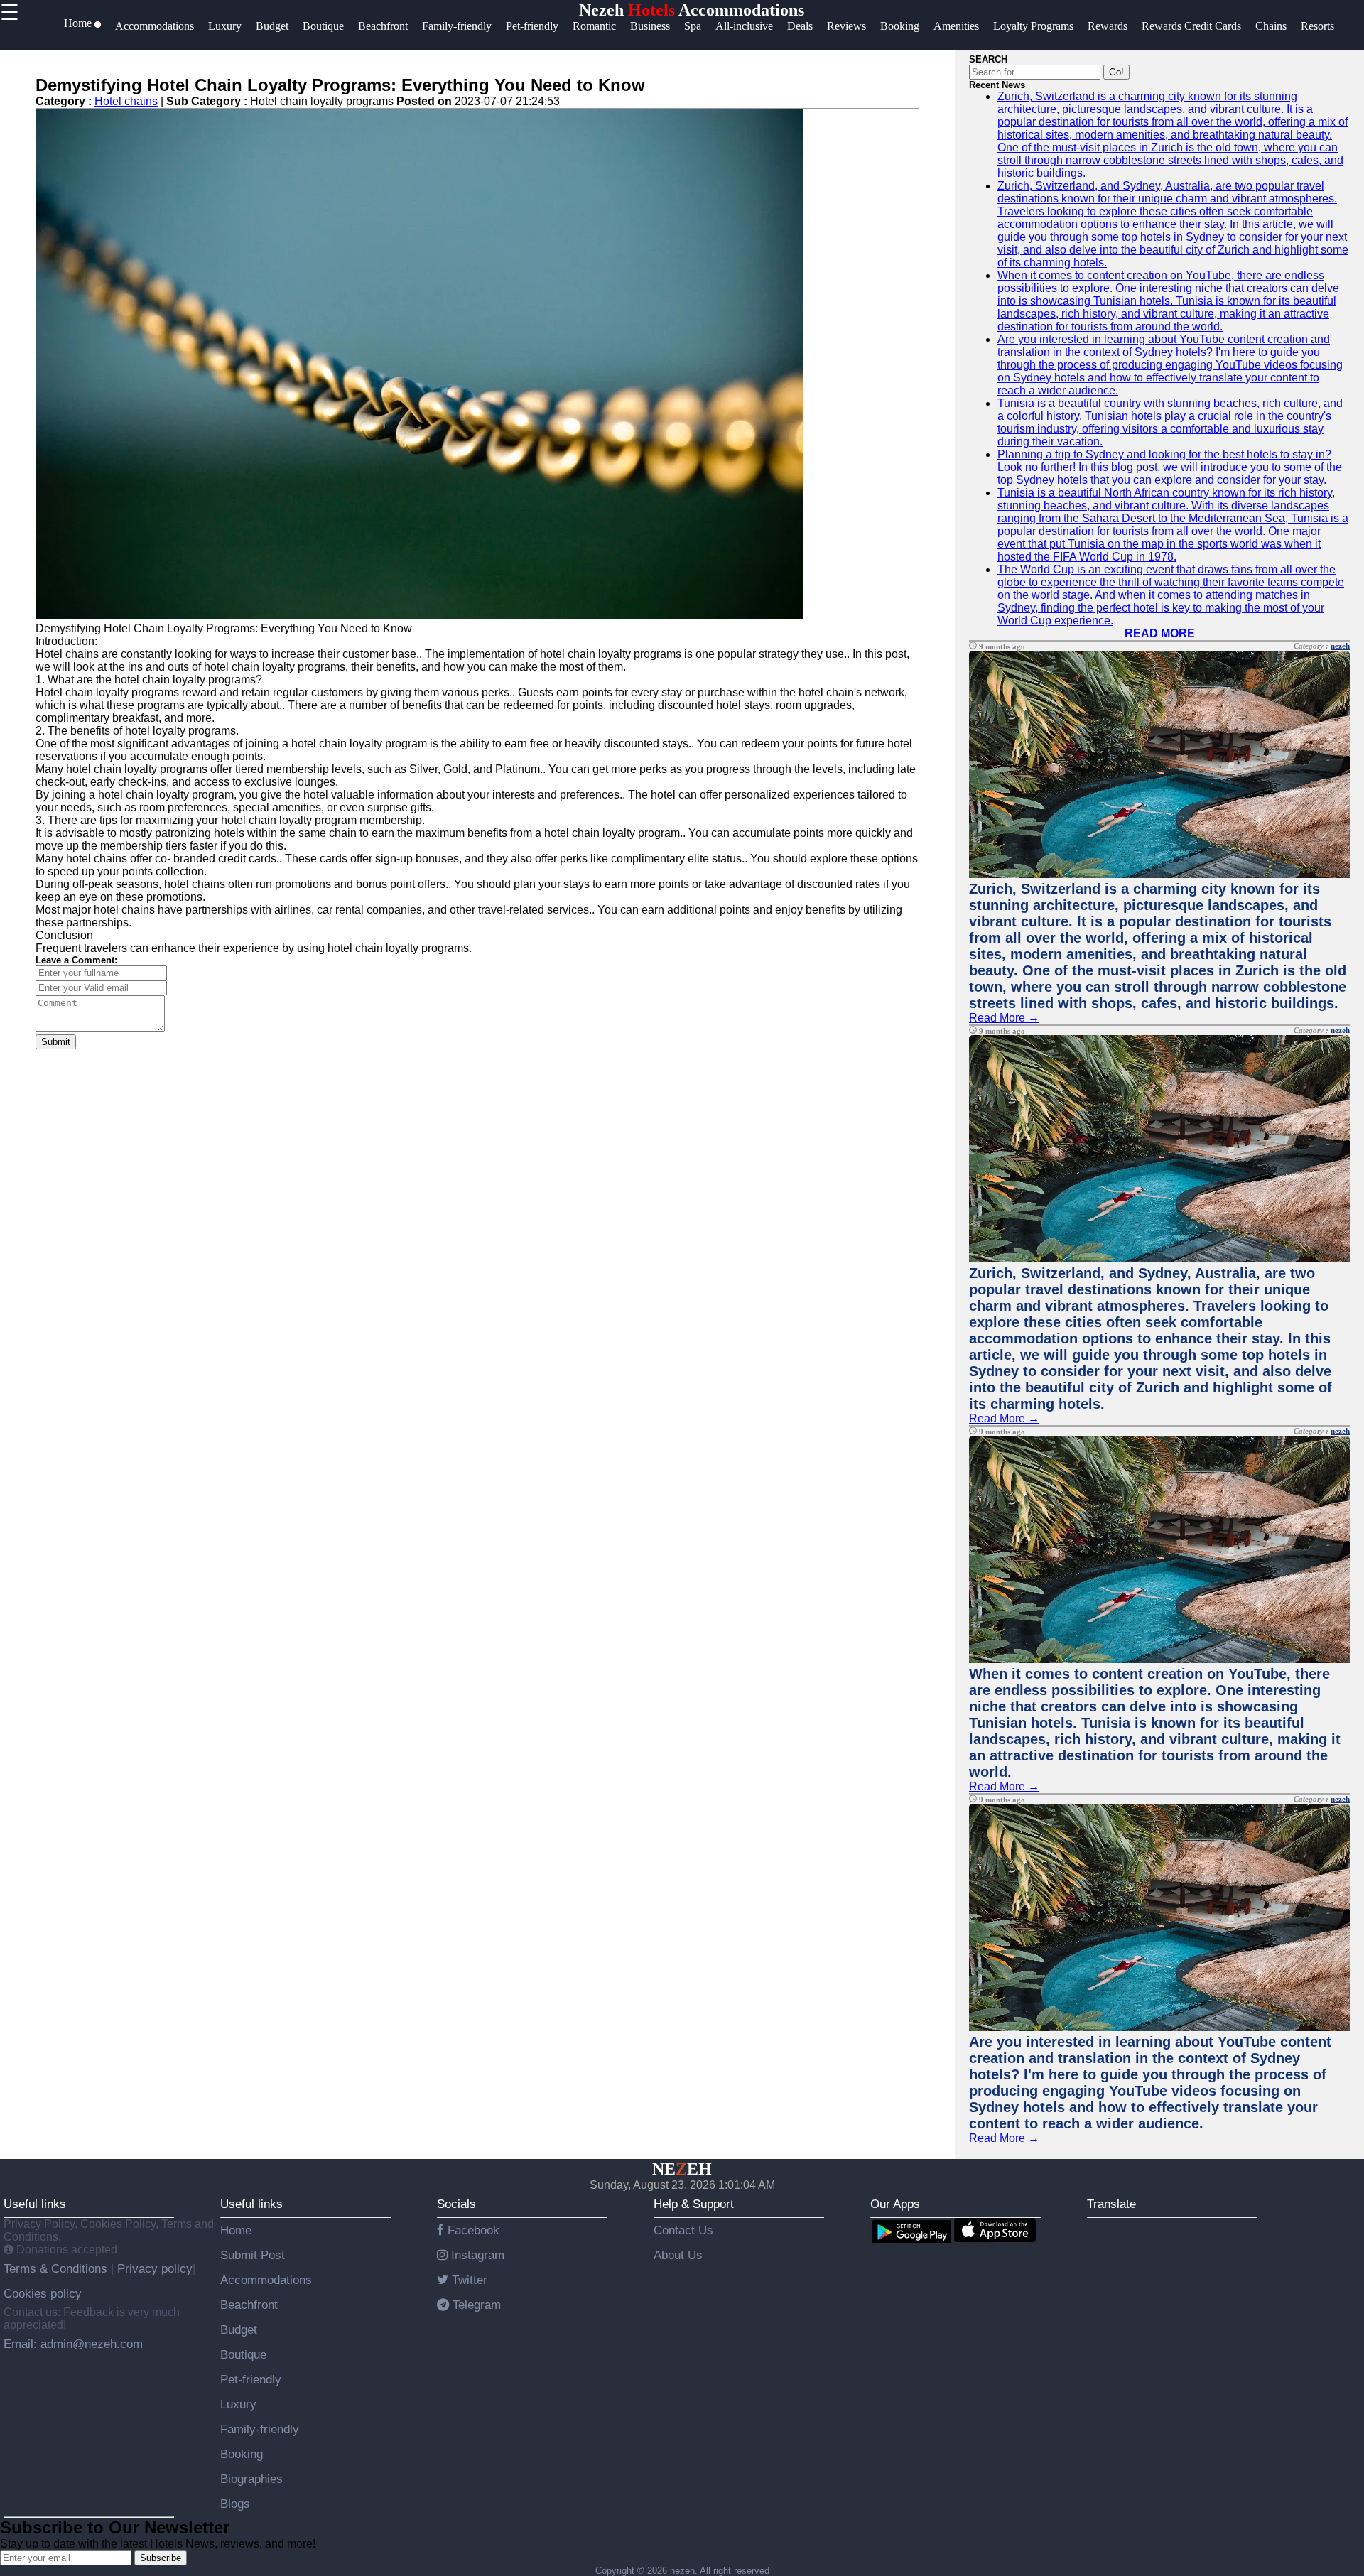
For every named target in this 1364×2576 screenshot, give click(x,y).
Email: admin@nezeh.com (73, 2344)
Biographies (251, 2479)
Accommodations (266, 2280)
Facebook (472, 2230)
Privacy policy (153, 2268)
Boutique (243, 2354)
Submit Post (253, 2255)
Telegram (475, 2305)
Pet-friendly (251, 2379)
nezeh (1340, 646)
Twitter (468, 2280)
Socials (456, 2204)
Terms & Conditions (57, 2268)
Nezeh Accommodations (692, 10)
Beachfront (249, 2305)
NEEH (682, 2169)
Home (236, 2230)
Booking (242, 2454)
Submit (56, 1042)
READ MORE (1160, 633)
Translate (1111, 2204)
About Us (678, 2255)
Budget (239, 2329)
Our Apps (895, 2204)
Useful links (35, 2204)
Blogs (235, 2504)
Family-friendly (260, 2429)
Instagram (476, 2255)
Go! (1116, 72)
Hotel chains (126, 101)
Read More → (1004, 1018)
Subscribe (161, 2558)
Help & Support (694, 2204)
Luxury (238, 2404)
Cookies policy (43, 2293)
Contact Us (683, 2230)
